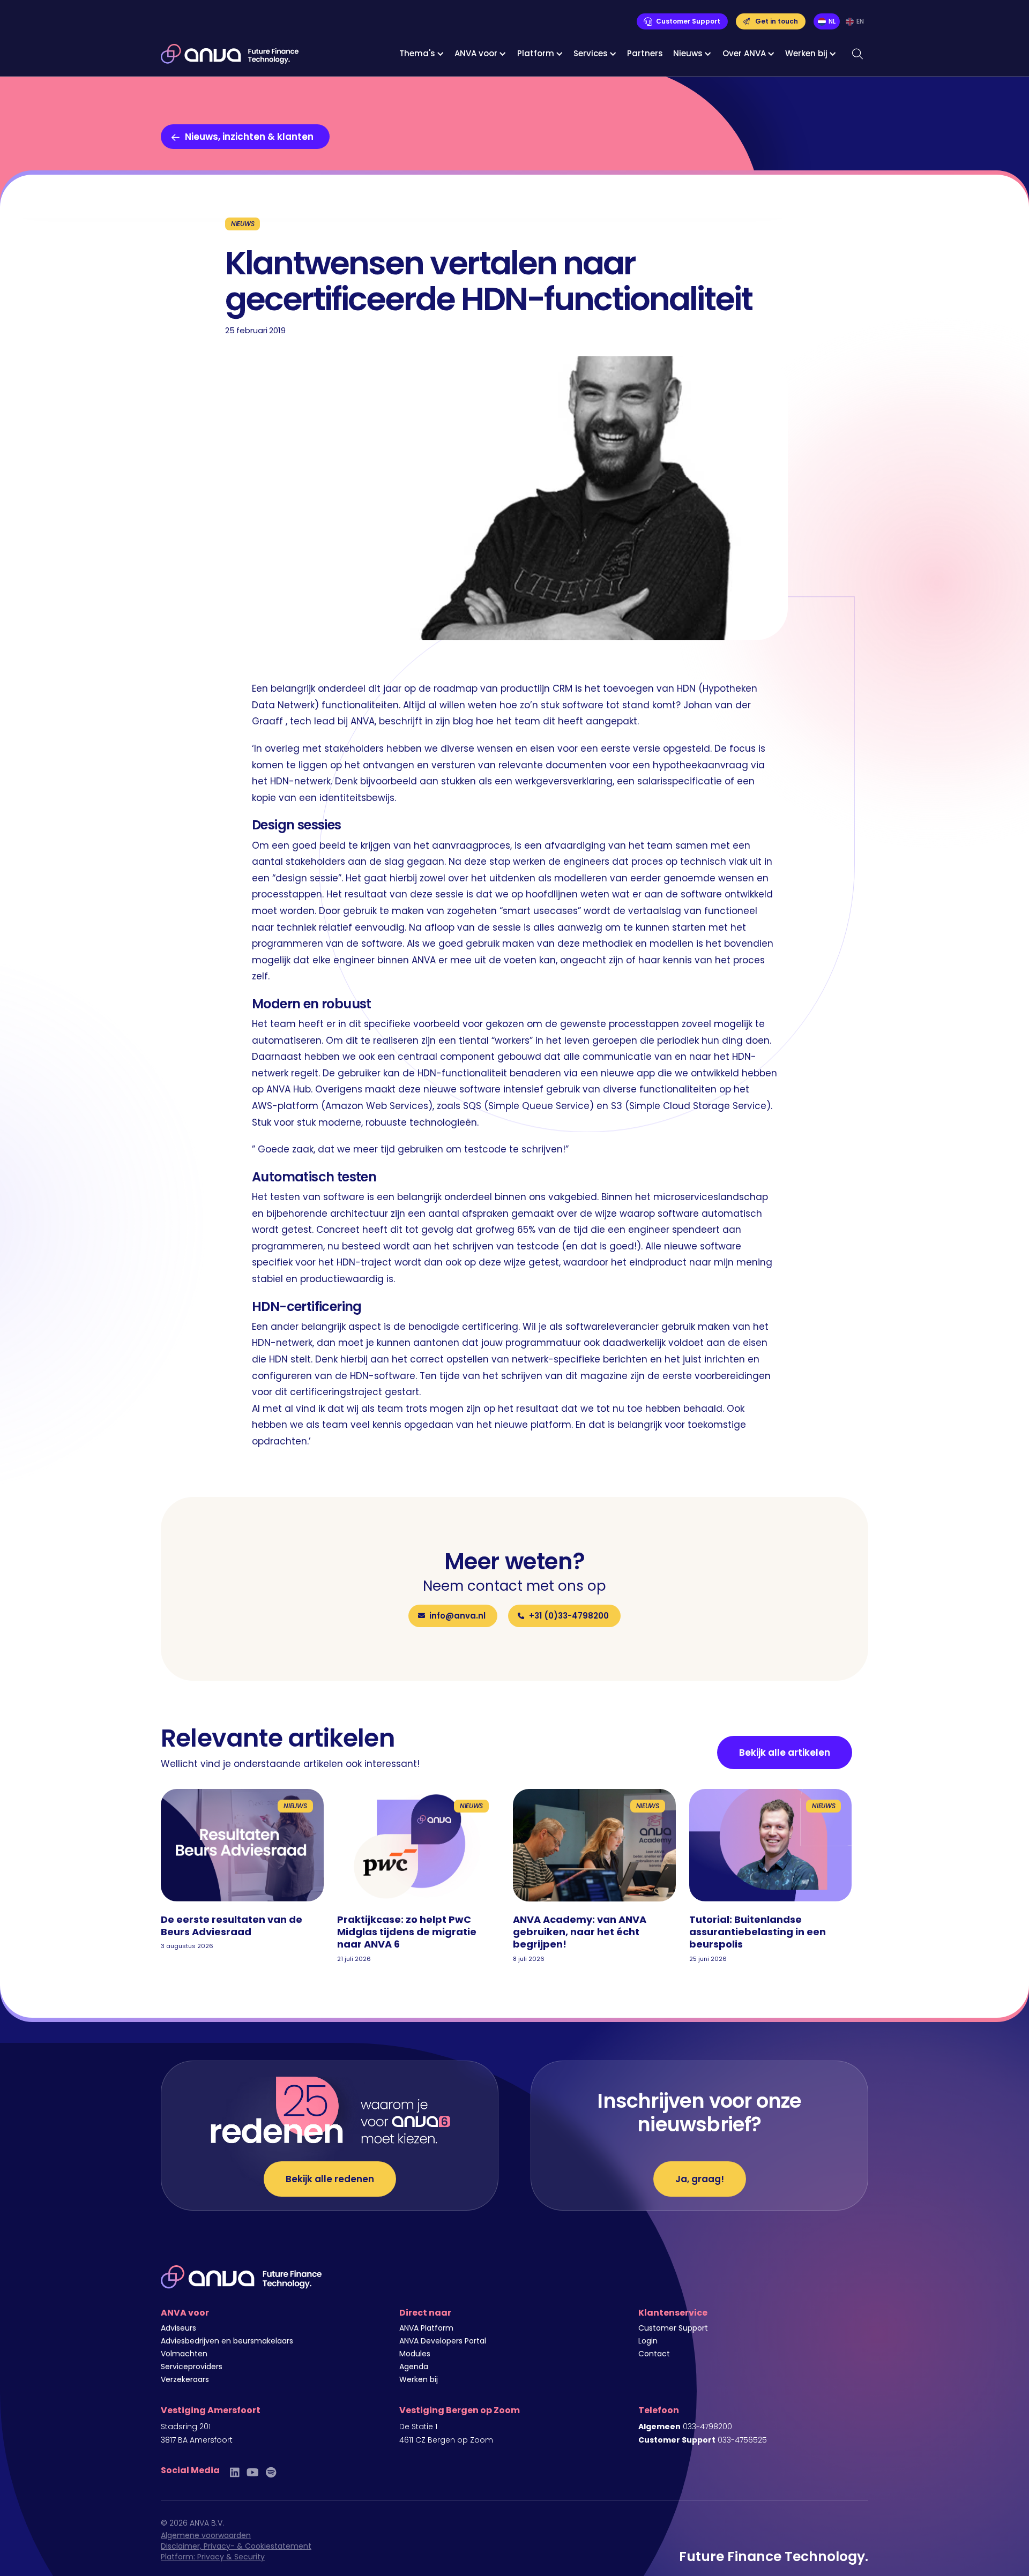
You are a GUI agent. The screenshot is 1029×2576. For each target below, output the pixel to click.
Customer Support (688, 21)
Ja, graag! (700, 2179)
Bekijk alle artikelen (785, 1753)
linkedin (235, 2472)
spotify (271, 2472)
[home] (230, 54)
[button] (422, 54)
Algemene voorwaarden (206, 2535)
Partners (645, 53)
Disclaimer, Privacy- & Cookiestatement (236, 2546)
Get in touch (777, 21)
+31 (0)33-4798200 (569, 1616)
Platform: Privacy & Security (213, 2557)
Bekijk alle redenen (330, 2179)
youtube (253, 2472)
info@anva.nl (457, 1616)
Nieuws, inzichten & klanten (249, 137)
